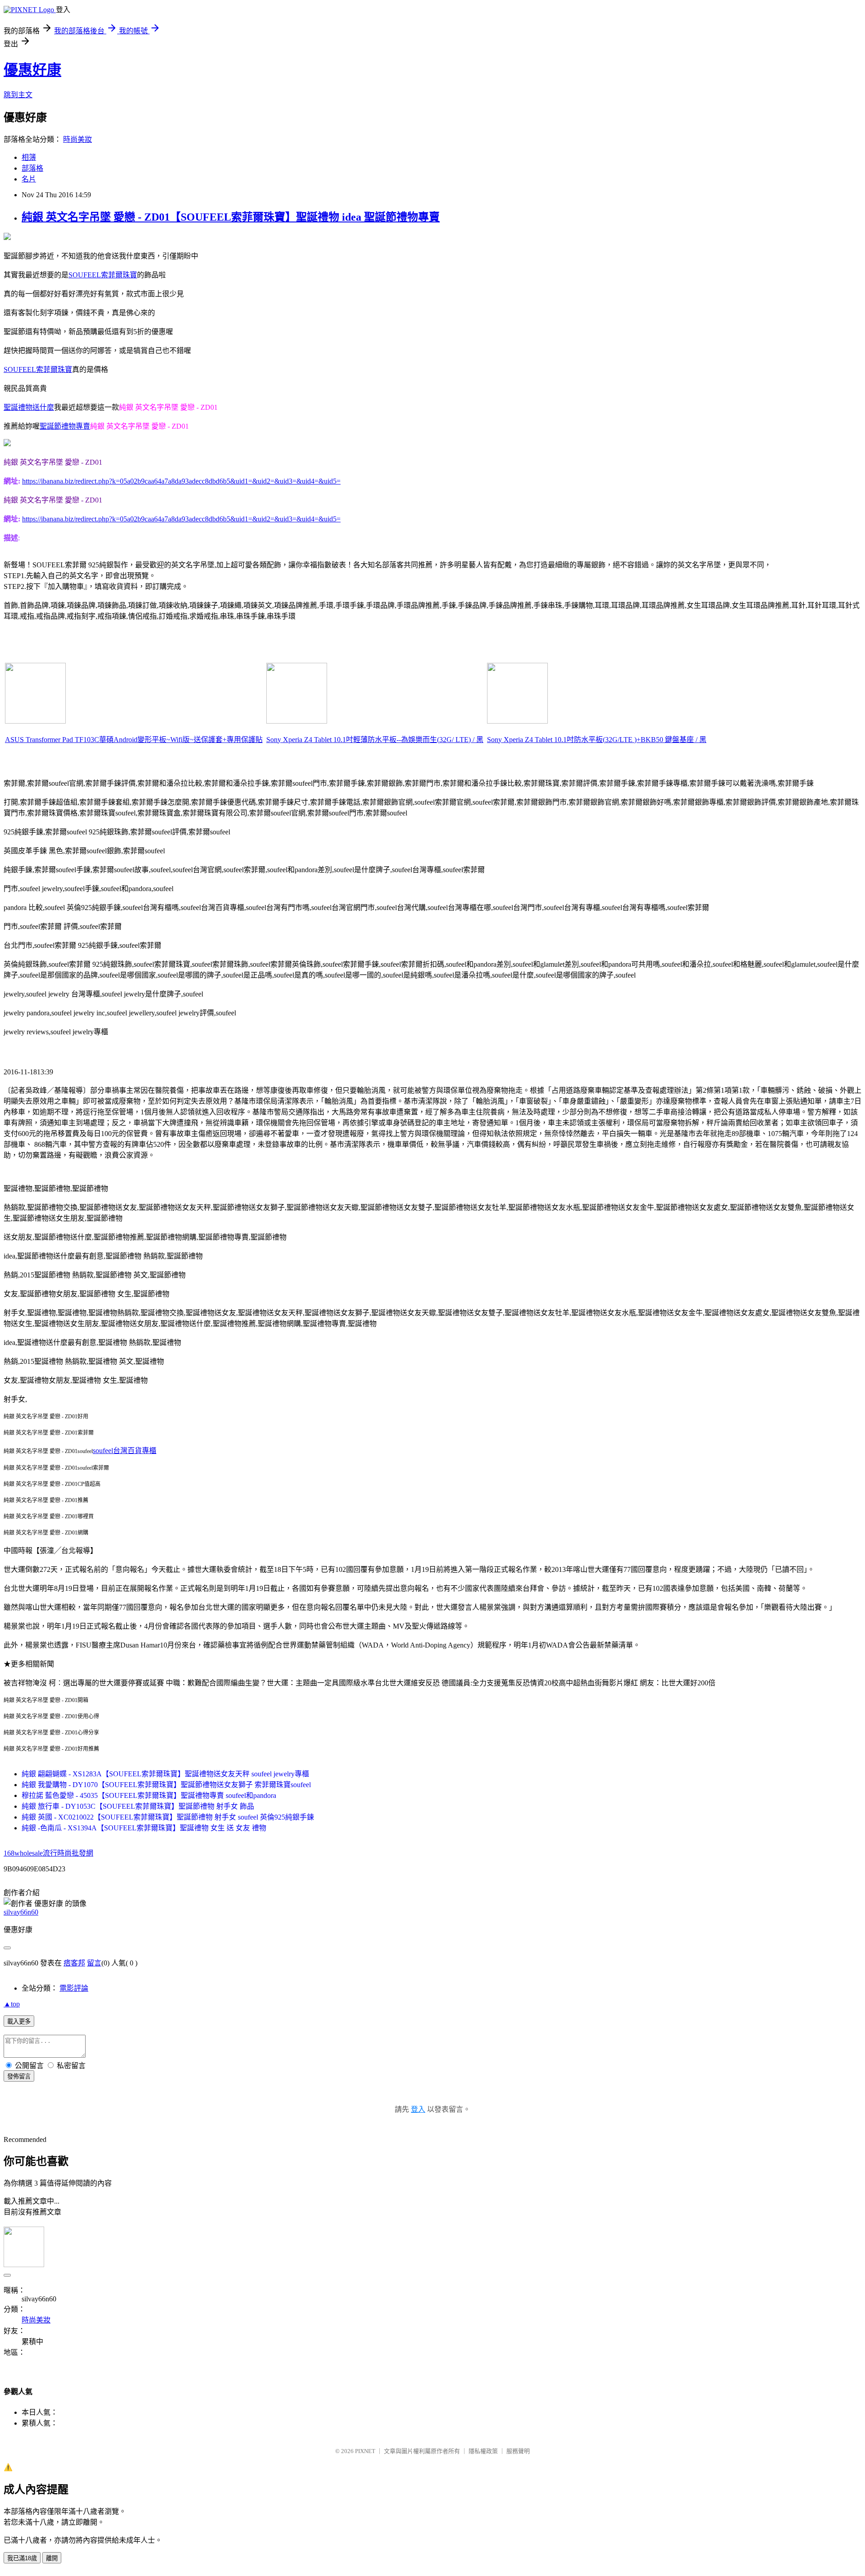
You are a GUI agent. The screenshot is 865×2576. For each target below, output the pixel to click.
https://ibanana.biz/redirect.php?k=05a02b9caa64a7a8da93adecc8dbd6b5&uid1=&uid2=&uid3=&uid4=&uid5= (181, 481)
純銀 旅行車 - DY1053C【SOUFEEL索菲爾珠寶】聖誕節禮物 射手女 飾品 (138, 1806)
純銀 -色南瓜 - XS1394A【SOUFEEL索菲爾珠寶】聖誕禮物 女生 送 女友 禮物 (144, 1828)
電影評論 (74, 1988)
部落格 (32, 168)
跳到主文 (18, 95)
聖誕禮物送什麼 (29, 407)
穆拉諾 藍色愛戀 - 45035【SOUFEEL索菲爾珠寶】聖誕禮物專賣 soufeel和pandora (149, 1795)
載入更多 (19, 2021)
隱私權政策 (483, 2451)
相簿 (29, 157)
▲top (12, 2004)
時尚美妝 (77, 139)
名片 (29, 179)
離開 (52, 2558)
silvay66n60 (21, 1912)
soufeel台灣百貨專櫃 (125, 1451)
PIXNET (365, 2451)
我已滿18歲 (22, 2558)
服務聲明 (518, 2451)
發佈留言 (19, 2076)
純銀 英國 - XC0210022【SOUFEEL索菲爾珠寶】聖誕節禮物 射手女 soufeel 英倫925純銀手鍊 (168, 1817)
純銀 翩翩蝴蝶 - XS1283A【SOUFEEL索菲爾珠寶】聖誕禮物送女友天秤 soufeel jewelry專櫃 (165, 1774)
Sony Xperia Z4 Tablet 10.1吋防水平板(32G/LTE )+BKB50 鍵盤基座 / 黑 (597, 740)
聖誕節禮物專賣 (65, 426)
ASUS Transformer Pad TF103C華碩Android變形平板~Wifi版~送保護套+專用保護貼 (134, 740)
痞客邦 (74, 1963)
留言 (94, 1963)
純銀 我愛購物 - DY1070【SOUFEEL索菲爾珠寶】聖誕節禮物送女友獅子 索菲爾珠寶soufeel (166, 1785)
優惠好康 (32, 70)
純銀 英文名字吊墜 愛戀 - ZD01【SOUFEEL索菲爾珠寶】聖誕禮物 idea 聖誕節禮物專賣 (231, 217)
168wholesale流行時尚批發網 (48, 1853)
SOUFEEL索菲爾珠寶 (103, 275)
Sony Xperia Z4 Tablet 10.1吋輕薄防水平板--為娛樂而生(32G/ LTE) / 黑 (375, 740)
